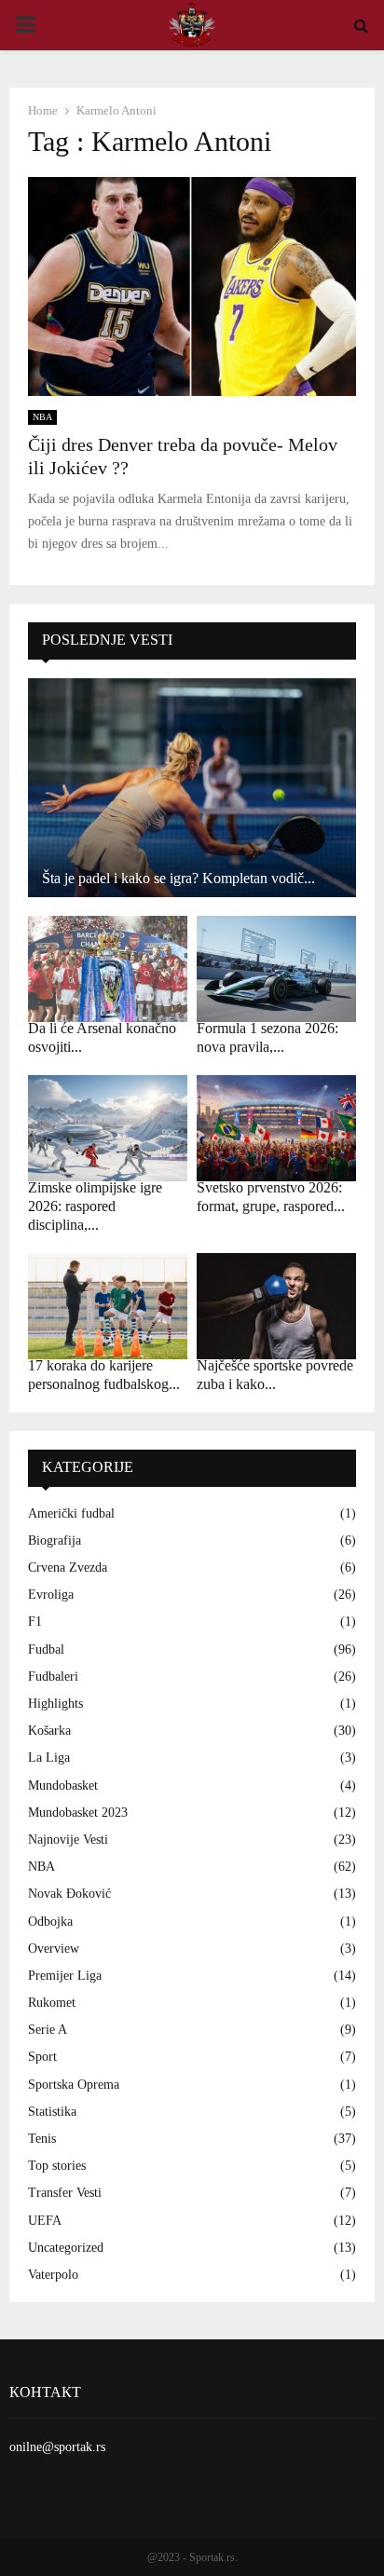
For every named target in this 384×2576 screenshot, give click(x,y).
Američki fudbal (71, 1513)
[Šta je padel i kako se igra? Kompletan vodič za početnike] (192, 788)
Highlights (55, 1704)
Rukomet (52, 2003)
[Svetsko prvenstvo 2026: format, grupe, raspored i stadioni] (276, 1128)
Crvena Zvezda (68, 1567)
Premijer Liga (65, 1976)
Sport (42, 2057)
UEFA (45, 2221)
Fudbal (46, 1649)
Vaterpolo (53, 2275)
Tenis (42, 2139)
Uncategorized (66, 2248)
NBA (42, 417)
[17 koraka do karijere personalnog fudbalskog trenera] (108, 1306)
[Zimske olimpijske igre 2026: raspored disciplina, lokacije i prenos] (108, 1128)
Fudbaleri (53, 1676)
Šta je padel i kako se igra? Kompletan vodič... (178, 878)
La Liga (49, 1758)
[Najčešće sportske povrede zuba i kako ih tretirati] (276, 1306)
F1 (35, 1622)
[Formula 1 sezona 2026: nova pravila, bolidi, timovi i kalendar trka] (276, 969)
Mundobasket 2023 (78, 1813)
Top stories (57, 2166)
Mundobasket (63, 1785)
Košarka (49, 1731)
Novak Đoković (69, 1894)
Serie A (48, 2030)
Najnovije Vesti (68, 1840)
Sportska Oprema (74, 2085)
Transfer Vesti (65, 2193)
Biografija (55, 1540)
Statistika (52, 2112)
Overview (54, 1949)
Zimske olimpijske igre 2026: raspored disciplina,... (95, 1206)
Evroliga (51, 1595)
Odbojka (50, 1922)
